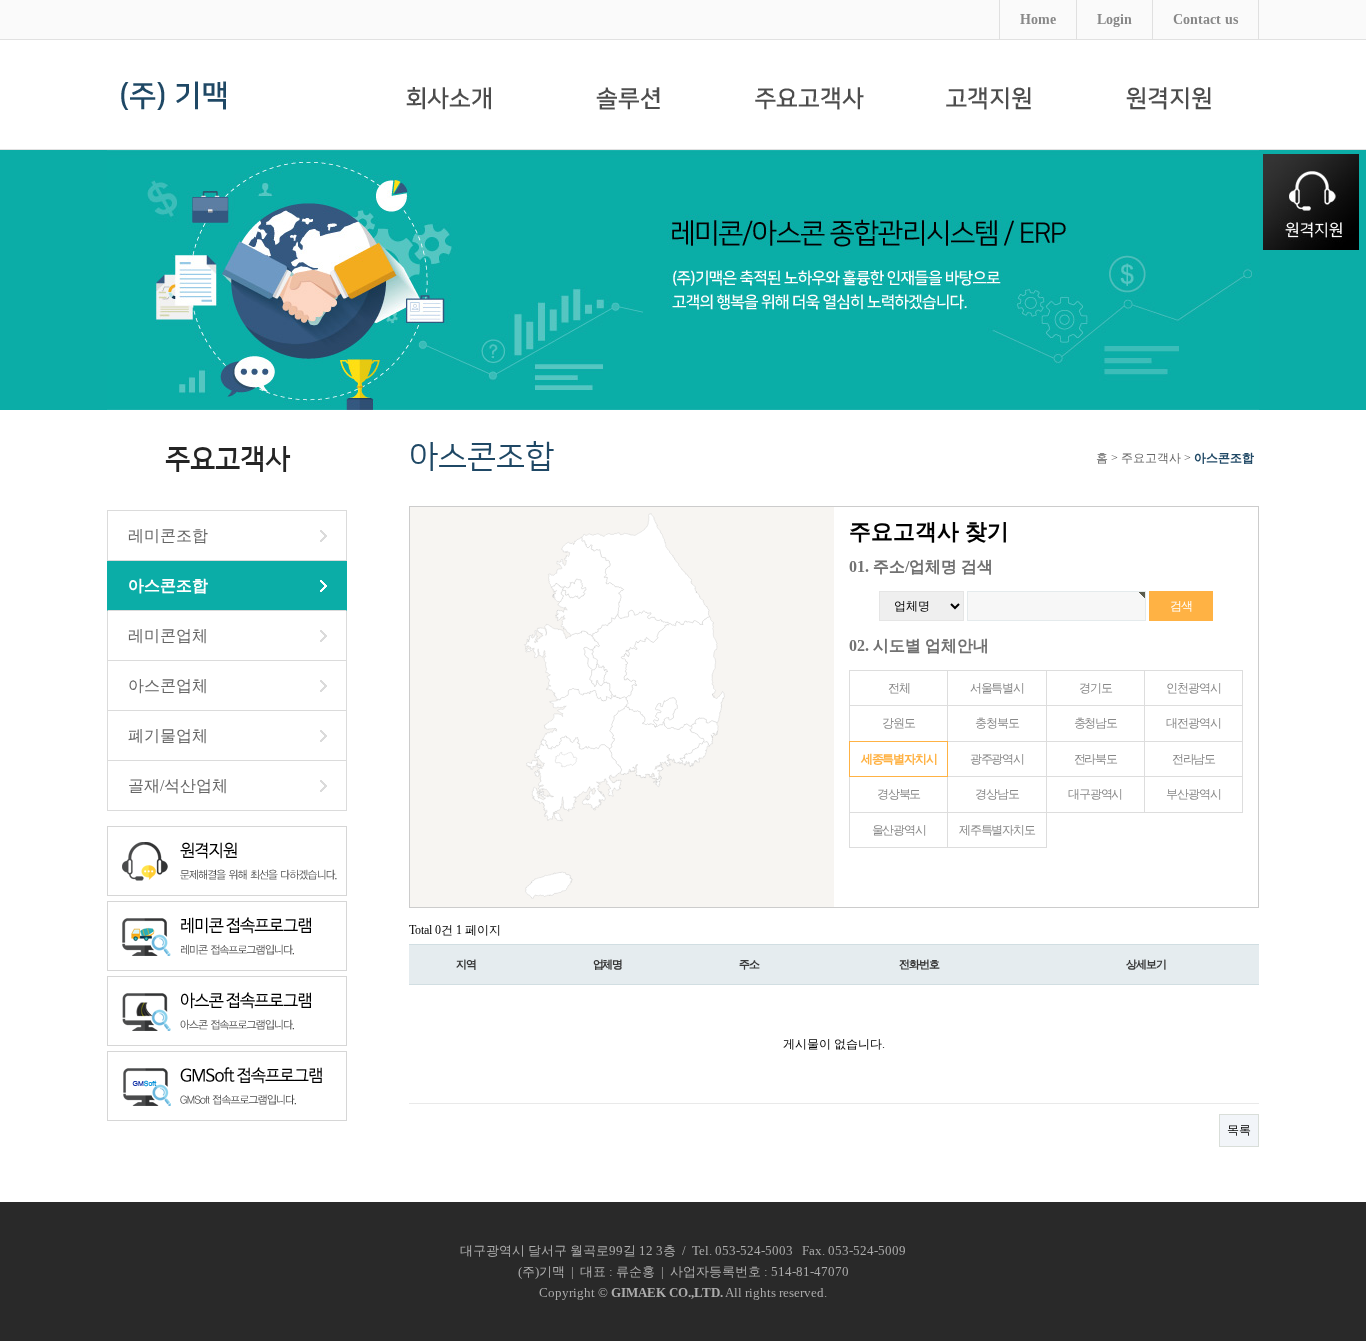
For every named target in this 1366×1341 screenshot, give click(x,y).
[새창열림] (1169, 100)
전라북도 (1095, 759)
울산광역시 (899, 830)
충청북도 (996, 723)
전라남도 (1193, 759)
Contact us (1205, 19)
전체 (899, 688)
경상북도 (898, 794)
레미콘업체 (168, 635)
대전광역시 (1193, 723)
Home (1038, 19)
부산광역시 (1193, 794)
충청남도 (1095, 723)
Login (1114, 19)
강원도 (898, 723)
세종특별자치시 (899, 759)
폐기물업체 (168, 735)
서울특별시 (997, 688)
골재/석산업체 (178, 785)
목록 (1239, 1130)
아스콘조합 (168, 585)
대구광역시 (1095, 794)
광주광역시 (997, 759)
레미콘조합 (168, 535)
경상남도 (996, 794)
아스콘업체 (168, 685)
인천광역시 (1193, 688)
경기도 (1095, 688)
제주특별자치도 (997, 830)
